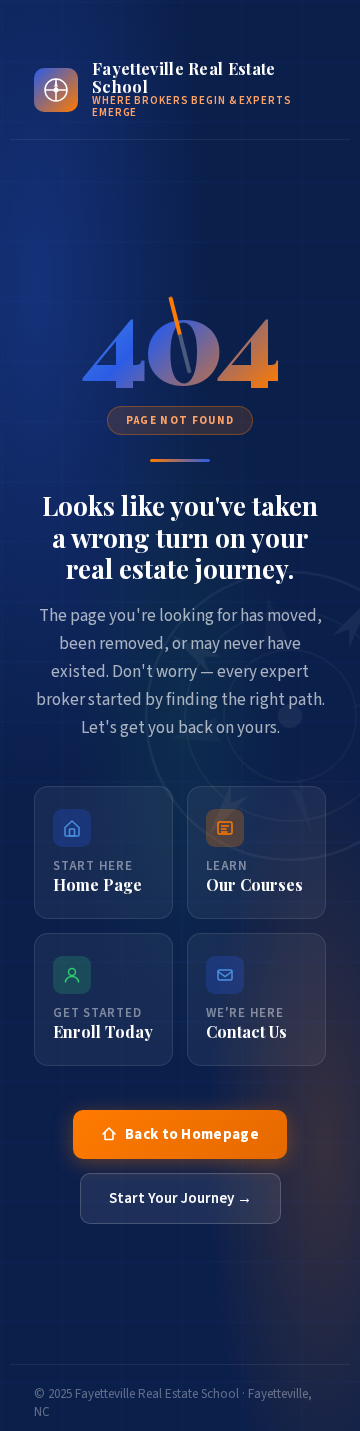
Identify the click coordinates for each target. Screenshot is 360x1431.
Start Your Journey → (180, 1198)
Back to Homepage (192, 1134)
